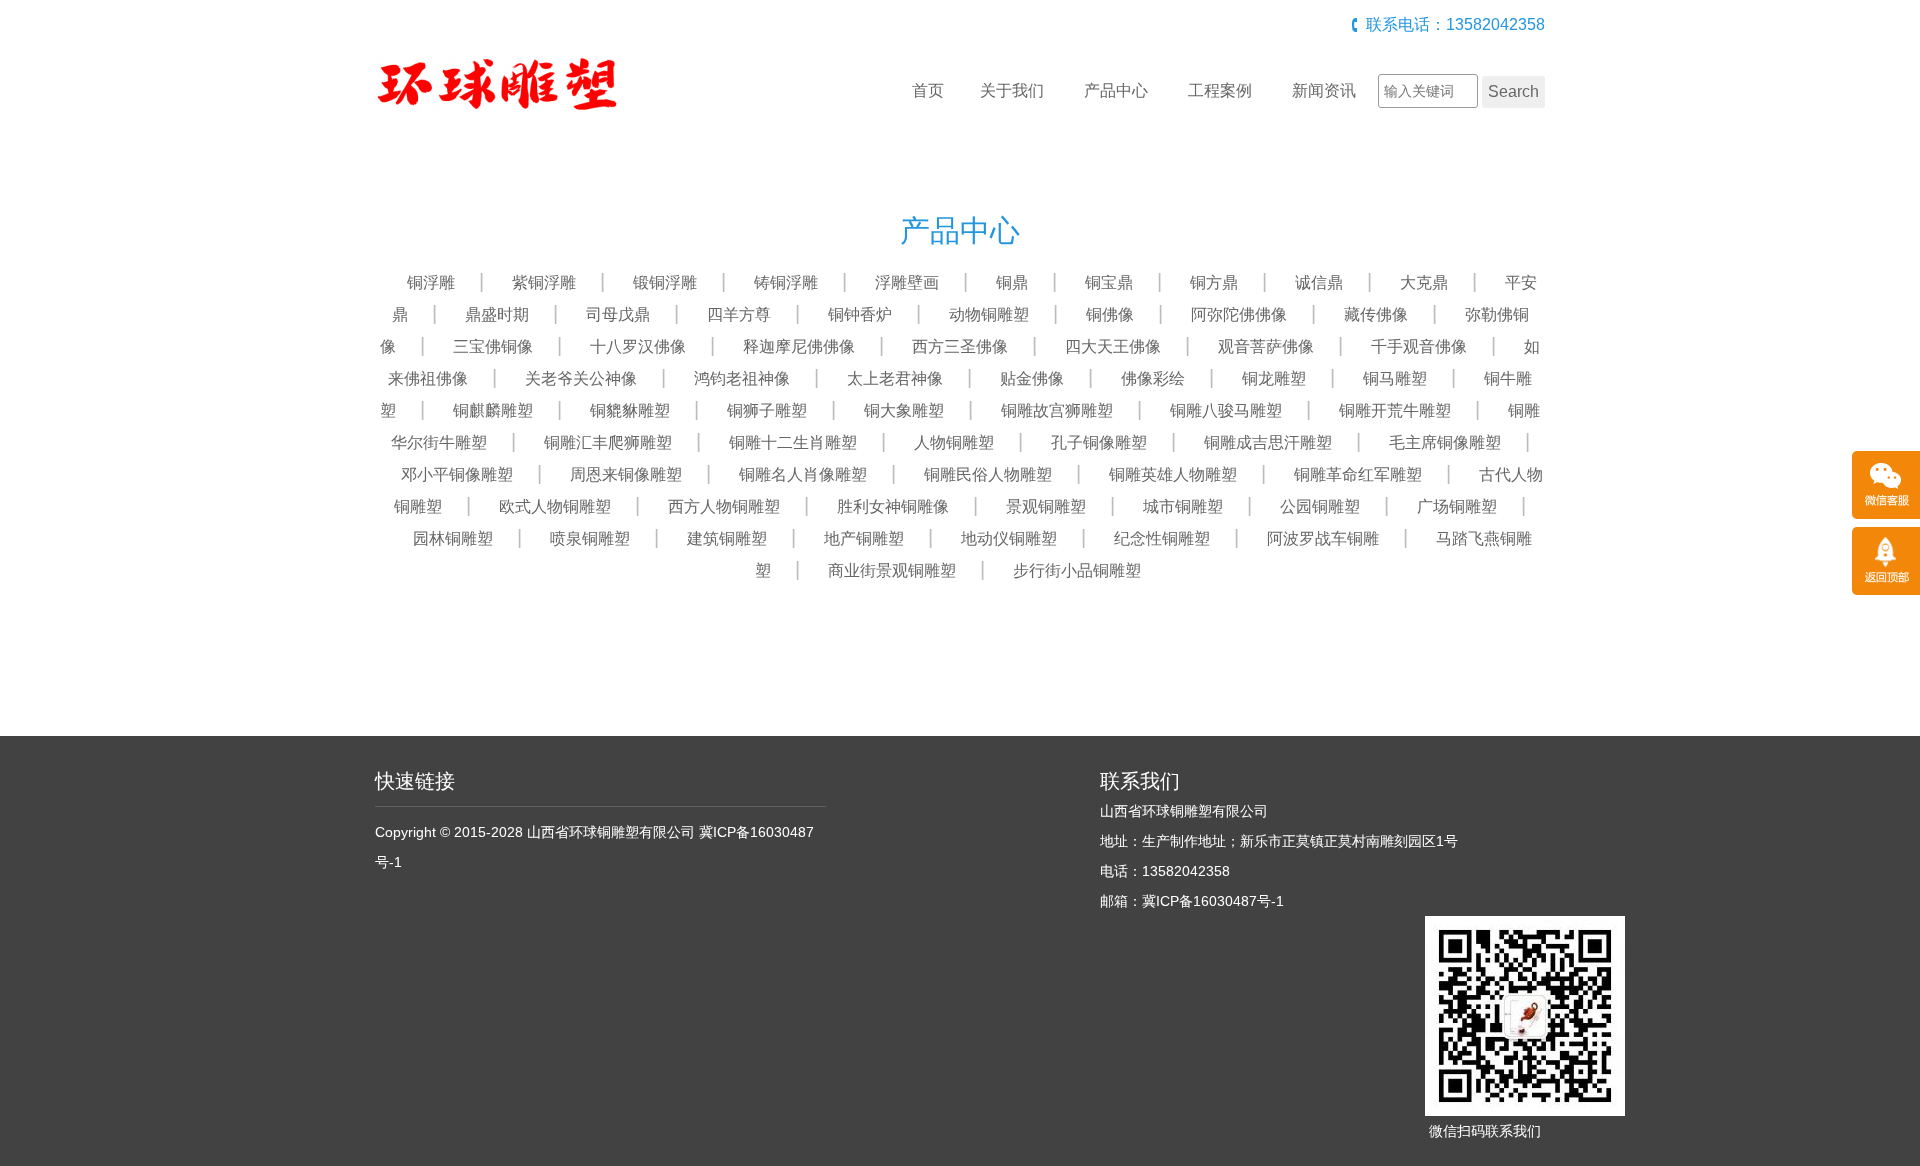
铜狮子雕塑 (767, 410)
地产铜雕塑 (864, 538)
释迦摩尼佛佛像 (799, 346)
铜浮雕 (431, 282)
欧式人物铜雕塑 (555, 506)
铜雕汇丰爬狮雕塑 (608, 442)
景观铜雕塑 (1046, 506)
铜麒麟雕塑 (493, 410)
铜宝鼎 (1109, 282)
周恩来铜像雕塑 (626, 474)
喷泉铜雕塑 (590, 538)
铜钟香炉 (860, 314)
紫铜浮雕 (544, 282)
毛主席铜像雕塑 (1445, 442)
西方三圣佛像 (960, 346)
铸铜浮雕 (786, 282)
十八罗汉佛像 (638, 346)
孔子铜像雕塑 (1099, 442)
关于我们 (1012, 90)
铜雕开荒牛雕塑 (1395, 410)
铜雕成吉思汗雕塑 (1268, 442)
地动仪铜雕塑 (1009, 538)
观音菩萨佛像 (1266, 346)
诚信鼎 (1319, 282)
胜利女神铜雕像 (893, 506)
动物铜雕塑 (989, 314)
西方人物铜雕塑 (724, 506)
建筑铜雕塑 (727, 538)
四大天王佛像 (1113, 346)
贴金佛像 (1032, 378)
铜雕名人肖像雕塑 (803, 474)
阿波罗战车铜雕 (1323, 538)
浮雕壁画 (907, 282)
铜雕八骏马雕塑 (1226, 410)
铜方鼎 (1214, 282)
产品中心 (1116, 90)
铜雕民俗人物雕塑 (988, 474)
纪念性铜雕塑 (1162, 538)
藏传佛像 (1376, 314)
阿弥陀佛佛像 (1239, 314)
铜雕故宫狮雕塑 (1057, 410)
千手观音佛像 (1419, 346)
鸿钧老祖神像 (742, 378)
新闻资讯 (1324, 90)
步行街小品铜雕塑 (1077, 570)
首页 (928, 90)
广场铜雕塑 (1457, 506)
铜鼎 (1012, 282)
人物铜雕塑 (954, 442)
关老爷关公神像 (581, 378)
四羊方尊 (739, 314)
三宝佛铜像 (493, 346)
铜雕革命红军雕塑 (1358, 474)
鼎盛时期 (497, 314)
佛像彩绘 (1153, 378)
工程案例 (1220, 90)
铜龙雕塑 (1274, 378)
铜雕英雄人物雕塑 (1173, 474)
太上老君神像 (895, 378)
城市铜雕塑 (1183, 506)
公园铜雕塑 (1320, 506)
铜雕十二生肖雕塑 (793, 442)
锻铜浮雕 (665, 282)
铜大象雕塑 (904, 410)
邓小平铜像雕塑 (457, 474)
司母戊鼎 (618, 314)
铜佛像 (1110, 314)
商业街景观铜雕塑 (892, 570)
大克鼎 (1424, 282)
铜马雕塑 (1395, 378)
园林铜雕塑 (453, 538)
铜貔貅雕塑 (630, 410)
